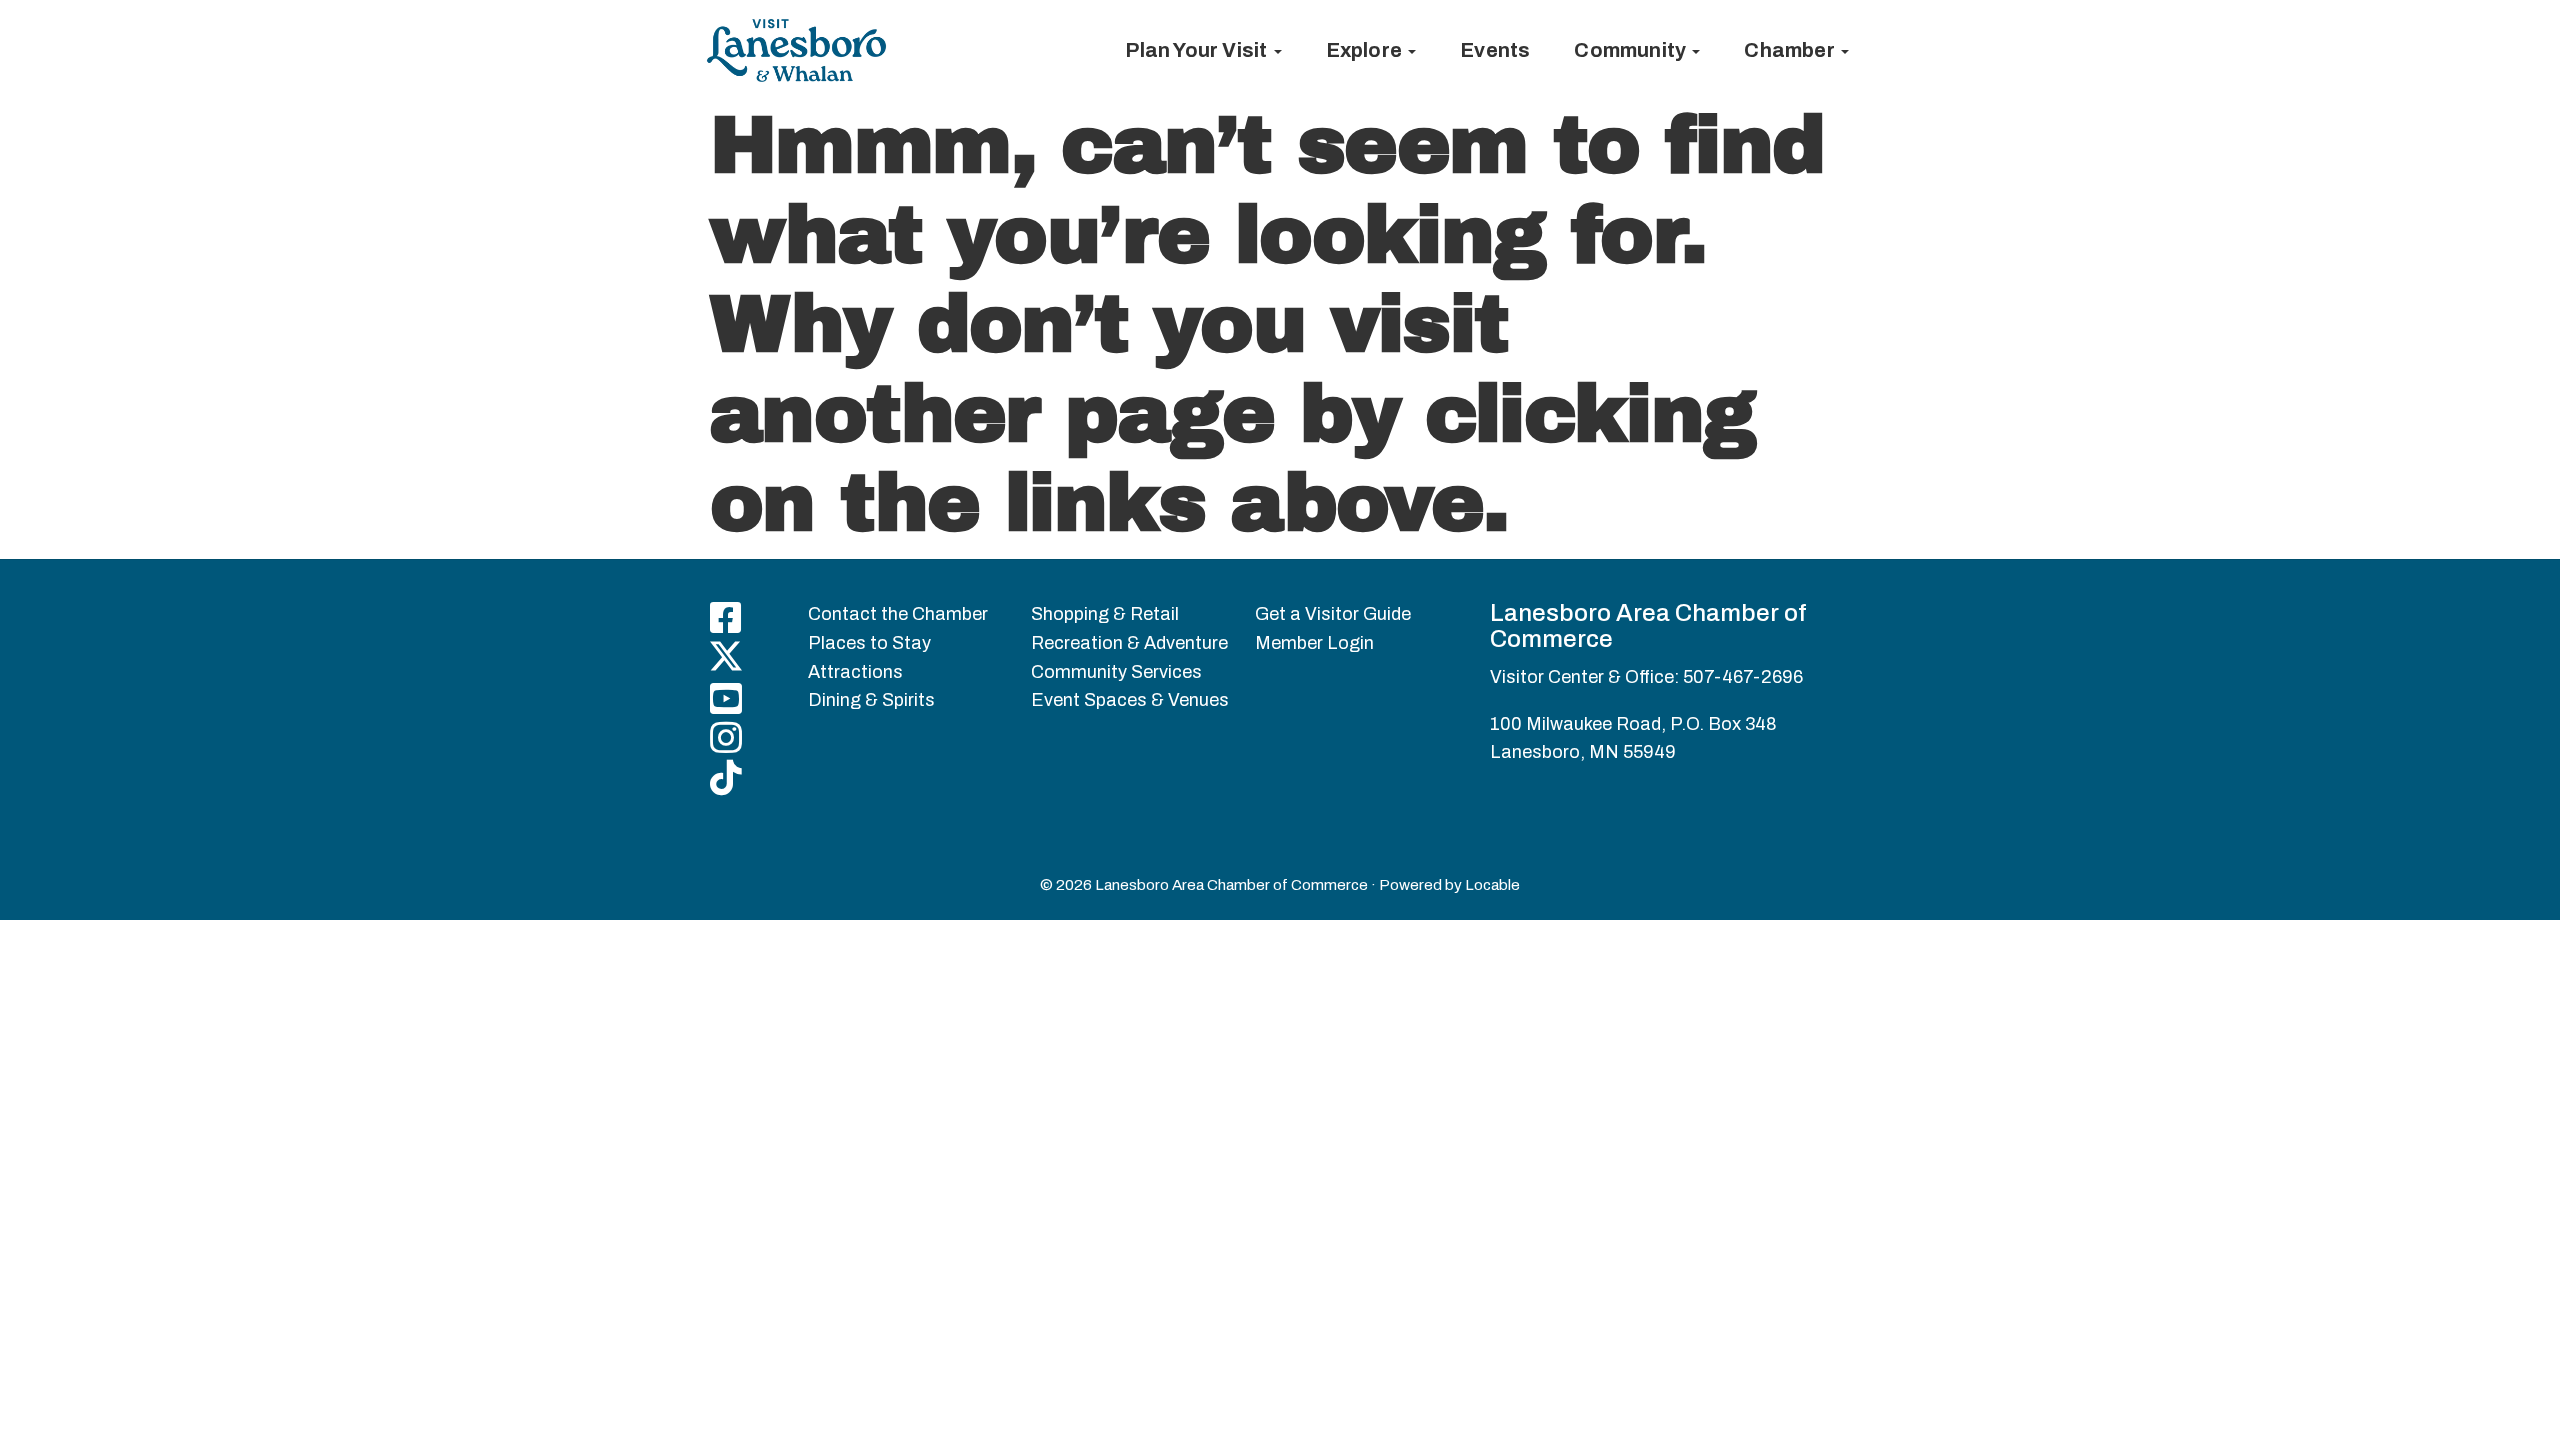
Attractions (855, 672)
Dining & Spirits (871, 700)
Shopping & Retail (1105, 614)
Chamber (1791, 50)
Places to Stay (869, 643)
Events (1495, 50)
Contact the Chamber (898, 614)
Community (1632, 50)
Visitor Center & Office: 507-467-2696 (1646, 677)
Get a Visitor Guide (1333, 614)
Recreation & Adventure (1129, 643)
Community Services (1116, 672)
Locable (1492, 885)
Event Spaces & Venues (1130, 700)
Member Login (1314, 643)
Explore (1366, 50)
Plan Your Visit (1198, 50)
